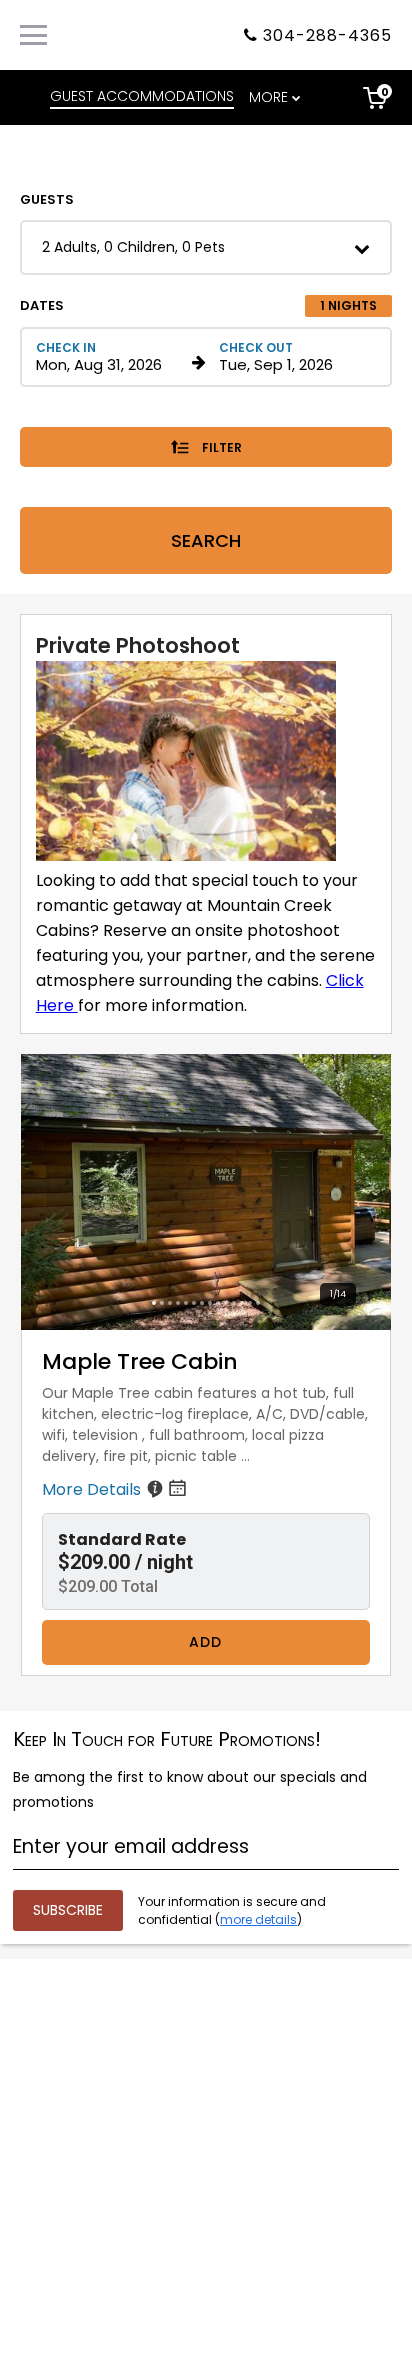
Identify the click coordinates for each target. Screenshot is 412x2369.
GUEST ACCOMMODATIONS (142, 96)
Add (205, 1642)
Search (206, 540)
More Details (93, 1489)
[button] (206, 247)
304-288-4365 (327, 35)
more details (258, 1919)
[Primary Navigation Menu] (33, 35)
